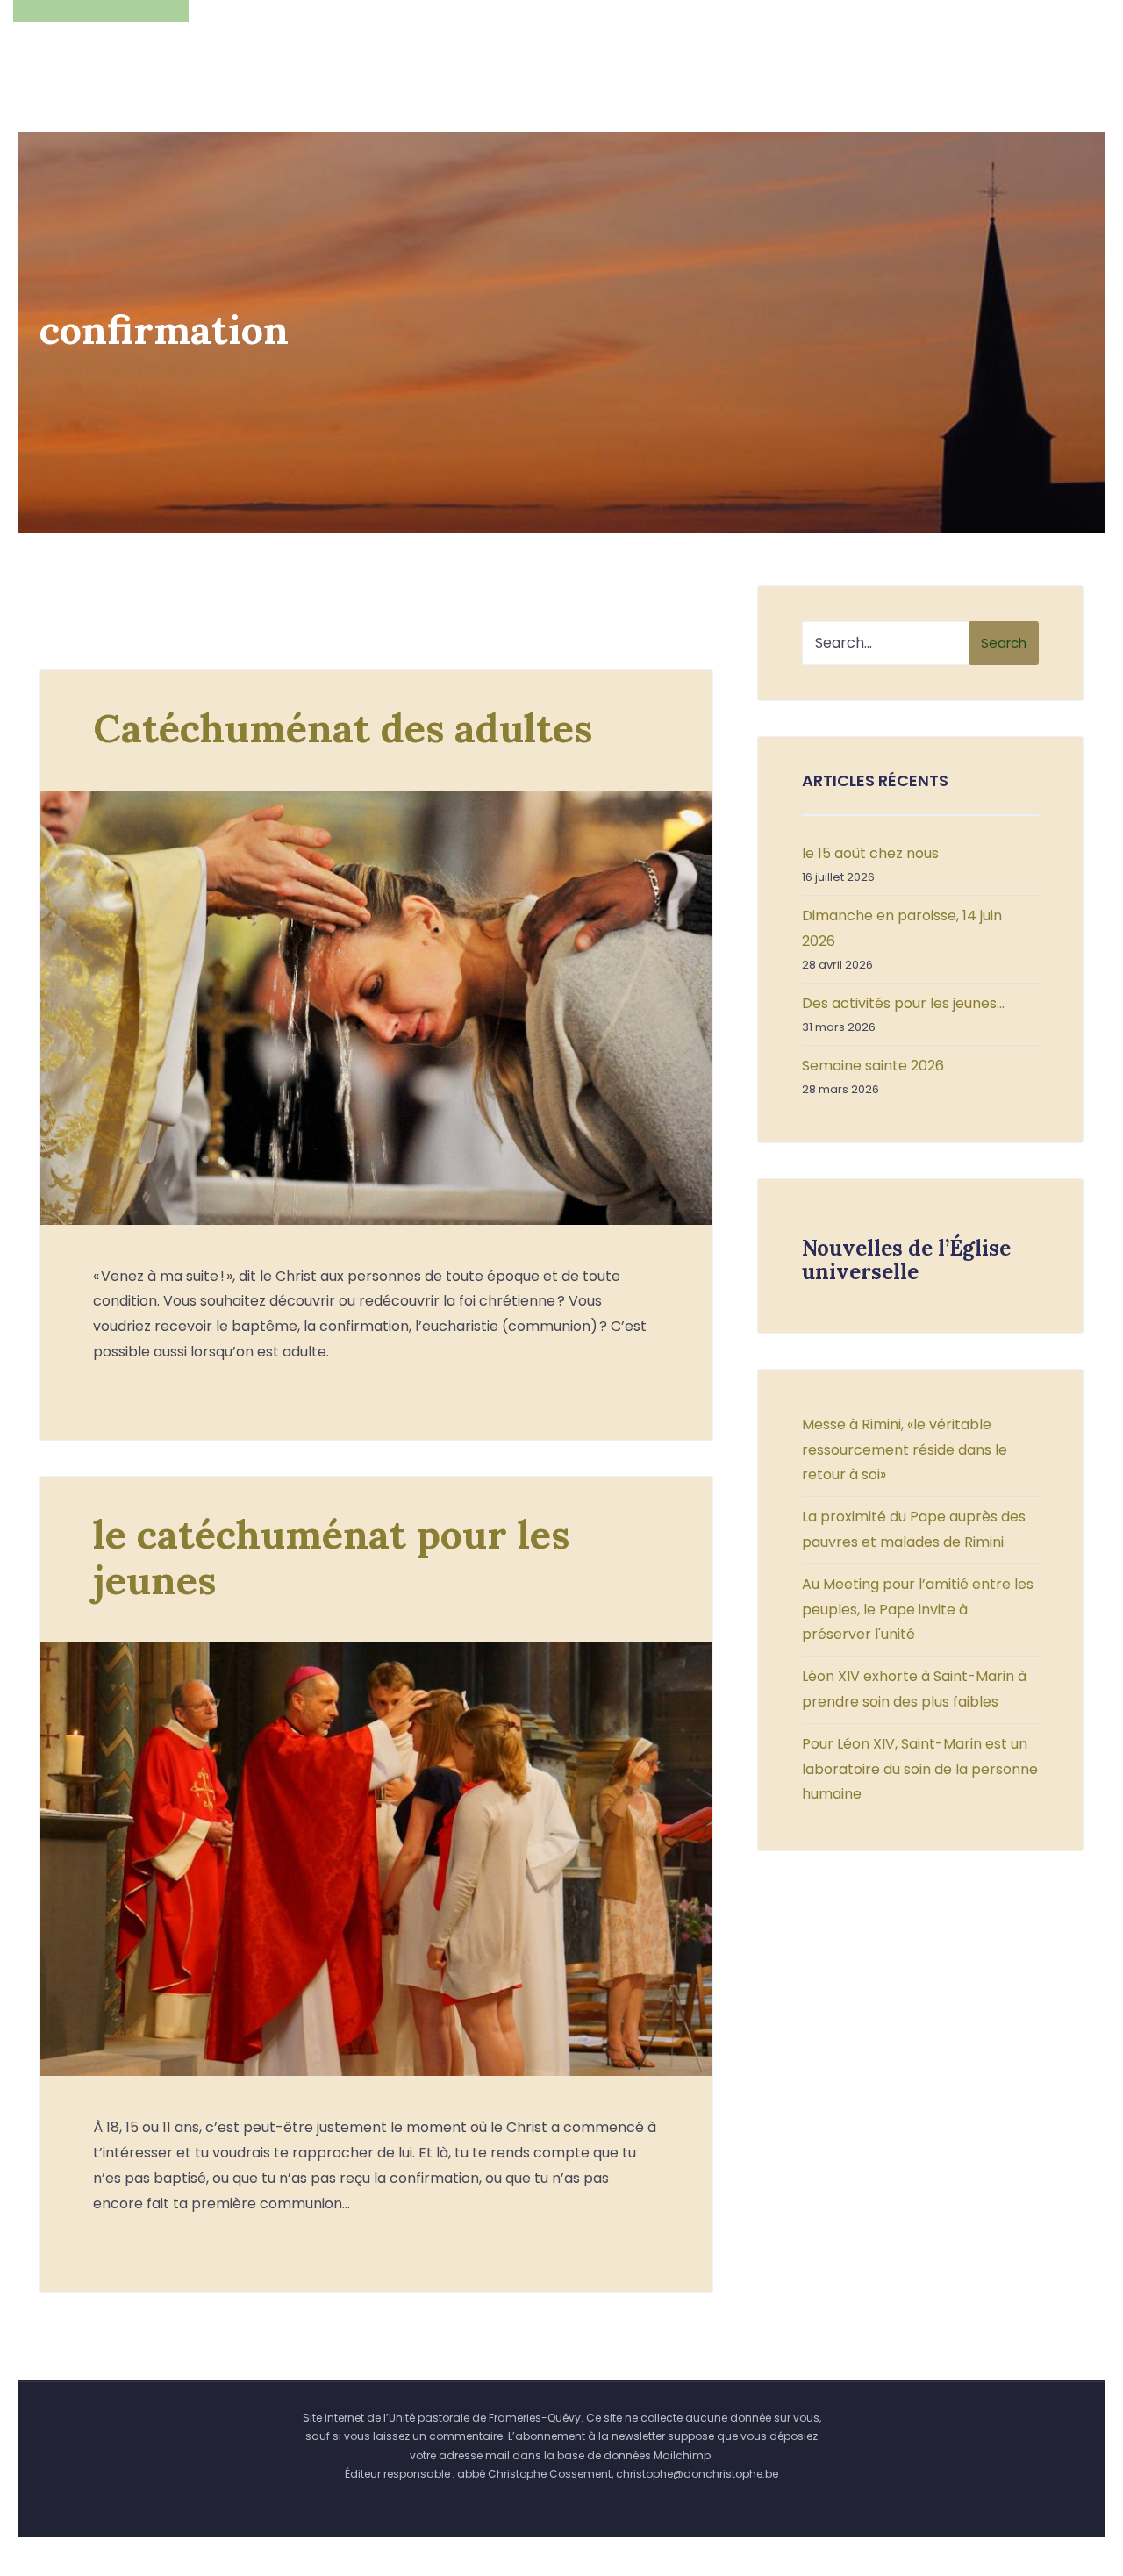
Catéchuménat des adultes (343, 728)
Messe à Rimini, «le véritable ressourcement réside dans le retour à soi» (905, 1450)
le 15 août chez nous (870, 853)
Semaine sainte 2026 (873, 1066)
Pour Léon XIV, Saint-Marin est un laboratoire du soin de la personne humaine (920, 1769)
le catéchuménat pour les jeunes (331, 1557)
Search (1004, 643)
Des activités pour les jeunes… (903, 1003)
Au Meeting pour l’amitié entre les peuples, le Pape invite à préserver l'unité (918, 1610)
